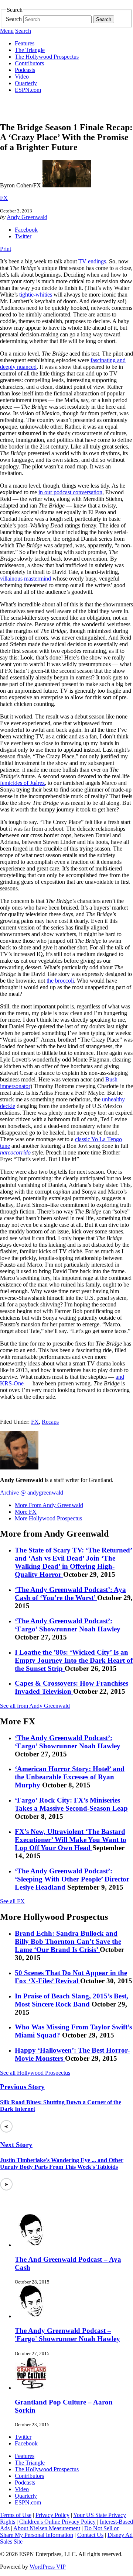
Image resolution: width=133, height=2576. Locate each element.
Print (6, 249)
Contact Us (90, 2535)
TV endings (92, 261)
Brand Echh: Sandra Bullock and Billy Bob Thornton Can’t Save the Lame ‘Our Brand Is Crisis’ (68, 1941)
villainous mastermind (25, 579)
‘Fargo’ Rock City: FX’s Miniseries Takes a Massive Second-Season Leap (71, 1804)
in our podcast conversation (70, 492)
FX (4, 198)
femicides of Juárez (22, 783)
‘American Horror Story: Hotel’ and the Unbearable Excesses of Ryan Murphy (70, 1777)
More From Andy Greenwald (49, 1505)
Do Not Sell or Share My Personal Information (59, 2532)
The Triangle (30, 50)
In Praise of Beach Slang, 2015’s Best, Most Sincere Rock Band (71, 2000)
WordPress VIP (48, 2567)
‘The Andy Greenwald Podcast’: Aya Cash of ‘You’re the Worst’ (70, 1594)
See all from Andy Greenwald (35, 1706)
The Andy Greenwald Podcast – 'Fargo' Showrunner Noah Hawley (67, 2335)
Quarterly (26, 83)
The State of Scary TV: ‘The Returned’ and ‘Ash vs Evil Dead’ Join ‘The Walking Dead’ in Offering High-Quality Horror (74, 1562)
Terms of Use (16, 2515)
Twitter (23, 236)
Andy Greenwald (27, 217)
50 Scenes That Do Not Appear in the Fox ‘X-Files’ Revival (71, 1977)
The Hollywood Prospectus (47, 57)
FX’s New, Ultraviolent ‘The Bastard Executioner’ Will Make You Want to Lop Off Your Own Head (71, 1840)
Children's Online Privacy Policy (57, 2522)
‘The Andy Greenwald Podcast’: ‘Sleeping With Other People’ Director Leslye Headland (72, 1879)
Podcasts (25, 70)
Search (14, 19)
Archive (9, 1493)
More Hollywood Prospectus (48, 1518)
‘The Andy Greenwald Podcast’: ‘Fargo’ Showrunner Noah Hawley (68, 1625)
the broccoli (60, 981)
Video (22, 77)
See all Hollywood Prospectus (35, 2073)
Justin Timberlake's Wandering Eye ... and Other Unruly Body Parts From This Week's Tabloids (62, 2163)
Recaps (50, 1422)
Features (25, 43)
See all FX (12, 1901)
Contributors (29, 63)
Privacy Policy (52, 2515)
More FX (26, 1512)
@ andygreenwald (42, 1493)
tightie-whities (36, 295)
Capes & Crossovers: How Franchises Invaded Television (71, 1687)
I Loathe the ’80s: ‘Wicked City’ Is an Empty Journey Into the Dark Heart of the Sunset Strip (74, 1660)
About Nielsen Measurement (47, 2528)
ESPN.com (28, 90)
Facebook (26, 230)
